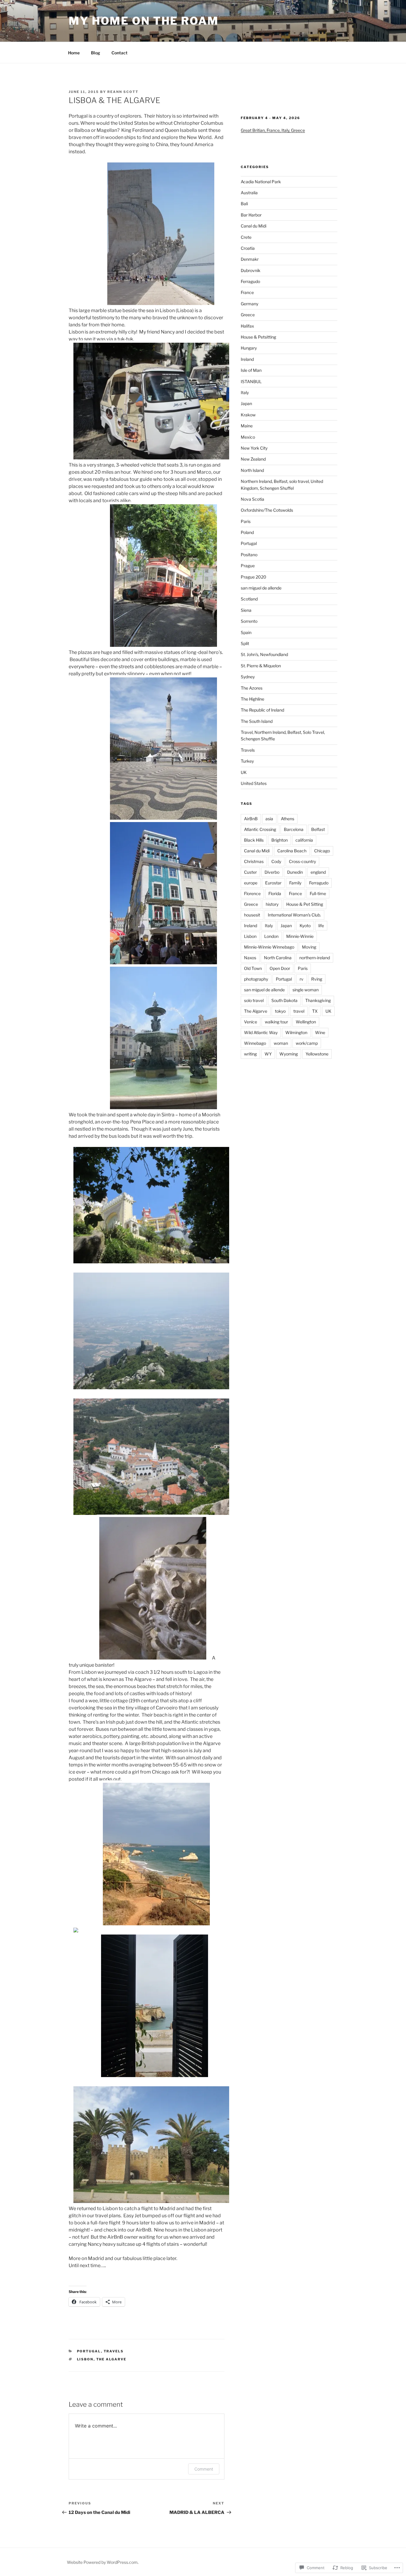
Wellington (306, 1022)
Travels (114, 2351)
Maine (247, 426)
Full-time (318, 893)
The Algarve (111, 2359)
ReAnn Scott (123, 92)
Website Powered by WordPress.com (102, 2562)
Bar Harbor (251, 215)
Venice (251, 1022)
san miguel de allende (261, 588)
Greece (248, 315)
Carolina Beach (292, 851)
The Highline (252, 699)
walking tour (276, 1022)
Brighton (280, 840)
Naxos (250, 958)
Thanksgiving (318, 1000)
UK (244, 772)
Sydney (248, 677)
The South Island (257, 721)
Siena (246, 610)
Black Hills (254, 840)
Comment (204, 2469)
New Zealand (253, 459)
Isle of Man (251, 370)
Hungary (249, 348)
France (247, 292)
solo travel (254, 1000)
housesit (252, 915)
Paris (246, 521)
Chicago (322, 851)
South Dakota (284, 1000)
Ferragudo (250, 281)
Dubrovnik (251, 270)
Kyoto (305, 926)
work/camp (307, 1043)
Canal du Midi (254, 226)
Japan (246, 403)
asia (269, 819)
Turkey (247, 761)
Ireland (247, 359)
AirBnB (251, 819)
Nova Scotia (252, 499)
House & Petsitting (258, 337)
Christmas (254, 861)
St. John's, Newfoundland (264, 654)
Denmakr (250, 259)
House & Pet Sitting (305, 904)
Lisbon (85, 2359)
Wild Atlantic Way (261, 1032)
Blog (96, 53)
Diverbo (272, 872)
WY (268, 1054)
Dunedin (295, 872)
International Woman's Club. (294, 915)
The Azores (252, 688)
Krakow (248, 415)
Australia (249, 193)
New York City (254, 448)
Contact (119, 53)
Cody (276, 861)
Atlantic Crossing (260, 829)
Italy (245, 392)
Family (295, 883)
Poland (247, 532)
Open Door (280, 968)
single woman (306, 990)
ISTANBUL (251, 381)
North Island (252, 470)
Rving (317, 979)
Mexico (248, 437)
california (304, 840)
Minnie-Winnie (300, 936)
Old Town (253, 968)
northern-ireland (315, 958)
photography (256, 979)
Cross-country (302, 861)
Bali (244, 204)
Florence (252, 893)
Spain (246, 632)
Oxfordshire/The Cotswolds (267, 510)
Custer (250, 872)
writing (250, 1054)
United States (254, 783)
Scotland (249, 599)
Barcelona (294, 829)
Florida (275, 893)
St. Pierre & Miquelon (261, 666)
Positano (249, 555)
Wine (320, 1032)
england (318, 872)
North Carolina (278, 958)
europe (251, 883)
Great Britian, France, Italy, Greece (273, 130)
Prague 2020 (254, 577)
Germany (250, 304)
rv (302, 979)
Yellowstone (317, 1054)
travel (299, 1011)
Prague (248, 566)
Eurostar (273, 883)
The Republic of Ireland (262, 710)
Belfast (318, 829)
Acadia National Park (261, 182)
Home (74, 53)
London (271, 936)
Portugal (89, 2351)
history (272, 904)
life (321, 926)
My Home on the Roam (144, 21)
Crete (246, 237)
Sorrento (249, 621)
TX (315, 1011)
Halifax (247, 326)
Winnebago (255, 1043)
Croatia (248, 248)
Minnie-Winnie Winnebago (269, 947)
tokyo (280, 1011)
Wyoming (289, 1054)
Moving (309, 947)
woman (281, 1043)
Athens (288, 819)
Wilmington (296, 1032)
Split (245, 643)
